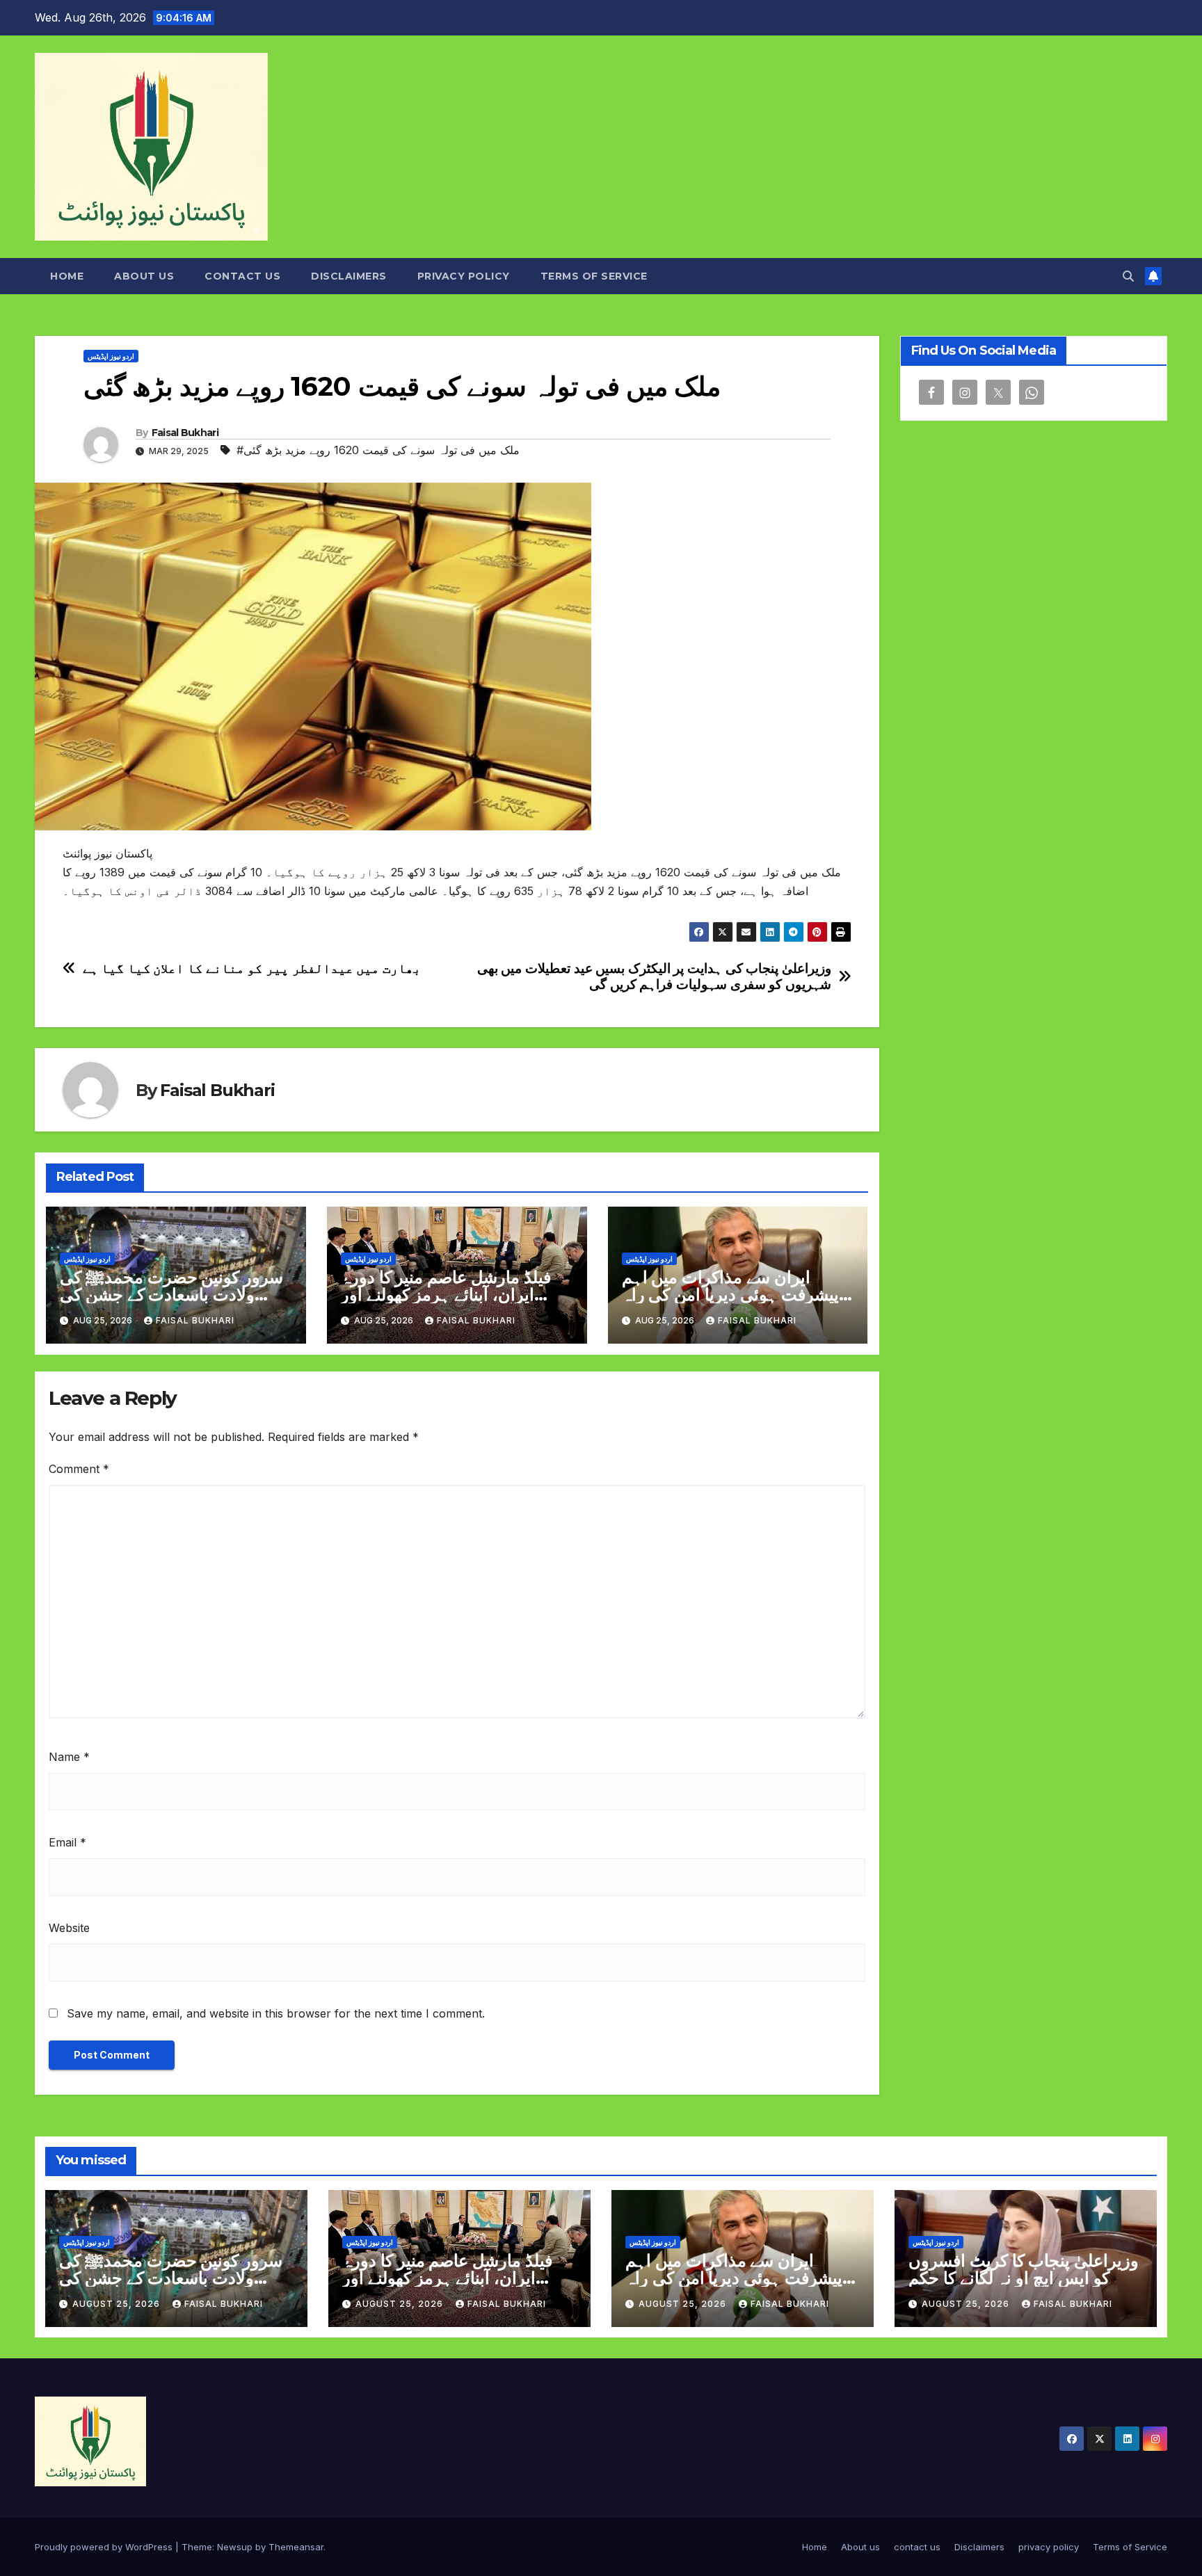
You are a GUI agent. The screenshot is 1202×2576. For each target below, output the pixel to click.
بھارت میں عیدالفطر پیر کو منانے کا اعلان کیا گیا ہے (252, 968)
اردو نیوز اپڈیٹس (111, 356)
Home (67, 276)
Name (69, 1757)
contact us (242, 276)
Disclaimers (349, 276)
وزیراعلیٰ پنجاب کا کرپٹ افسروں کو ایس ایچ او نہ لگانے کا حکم (1024, 2269)
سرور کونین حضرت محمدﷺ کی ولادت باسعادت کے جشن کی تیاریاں (171, 1295)
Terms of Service (594, 276)
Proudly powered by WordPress (105, 2547)
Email (67, 1842)
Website (69, 1928)
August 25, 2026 (118, 2304)
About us (144, 276)
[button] (1128, 276)
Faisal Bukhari (185, 433)
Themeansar (296, 2547)
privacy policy (464, 276)
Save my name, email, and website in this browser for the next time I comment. (276, 2013)
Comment (79, 1469)
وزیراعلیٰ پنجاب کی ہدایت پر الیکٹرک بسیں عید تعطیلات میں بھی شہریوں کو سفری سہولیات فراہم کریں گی (654, 976)
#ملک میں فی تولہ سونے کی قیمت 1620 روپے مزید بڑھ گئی (378, 450)
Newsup (235, 2547)
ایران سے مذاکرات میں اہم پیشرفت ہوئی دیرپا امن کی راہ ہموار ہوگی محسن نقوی (730, 1295)
